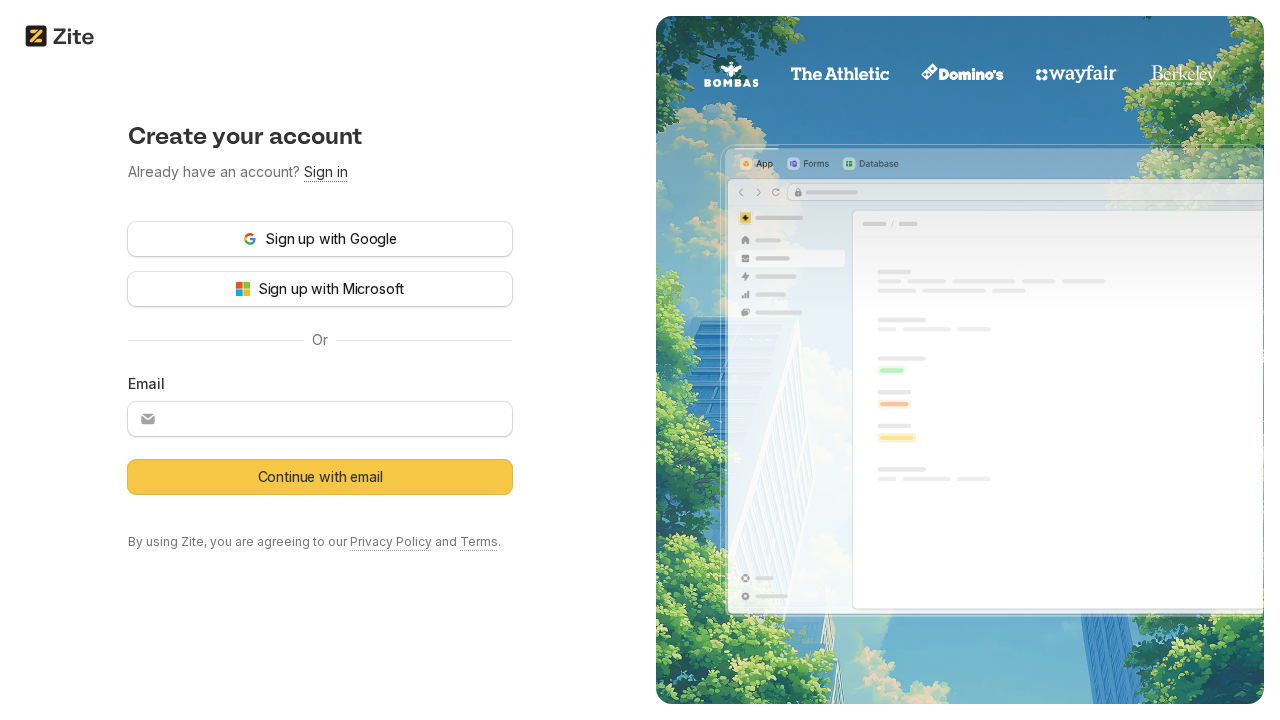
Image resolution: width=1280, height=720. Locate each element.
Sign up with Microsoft (331, 288)
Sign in (326, 171)
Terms (479, 541)
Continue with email (320, 476)
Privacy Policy (391, 541)
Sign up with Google (331, 238)
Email (146, 383)
